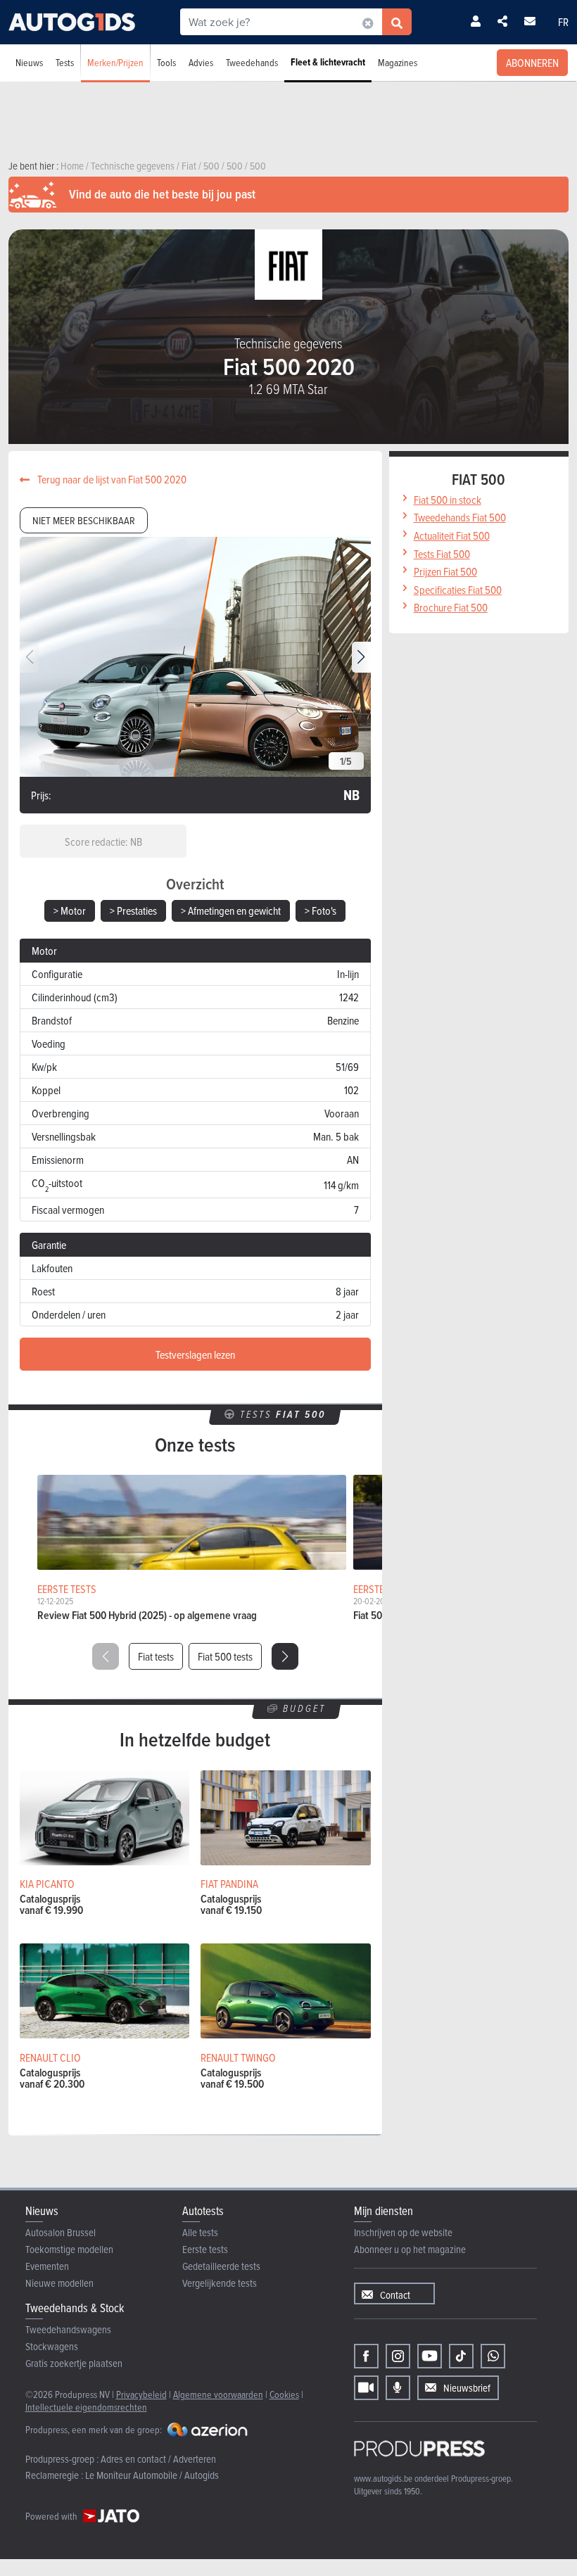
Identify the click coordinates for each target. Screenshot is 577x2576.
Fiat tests (156, 1656)
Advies (201, 62)
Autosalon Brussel (61, 2232)
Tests (65, 62)
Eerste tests (205, 2249)
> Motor (70, 911)
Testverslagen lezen (195, 1354)
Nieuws (29, 62)
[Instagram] (398, 2356)
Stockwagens (52, 2346)
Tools (166, 62)
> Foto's (321, 911)
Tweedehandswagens (68, 2329)
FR (563, 22)
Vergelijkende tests (220, 2283)
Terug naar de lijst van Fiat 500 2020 (111, 479)
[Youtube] (430, 2356)
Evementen (47, 2266)
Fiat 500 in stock (448, 500)
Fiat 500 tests (225, 1656)
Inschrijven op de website (403, 2232)
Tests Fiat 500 (442, 554)
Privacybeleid (141, 2394)
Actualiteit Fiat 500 (452, 535)
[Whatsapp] (493, 2356)
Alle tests (200, 2232)
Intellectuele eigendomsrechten (86, 2407)
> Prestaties (133, 911)
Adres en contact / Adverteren (158, 2459)
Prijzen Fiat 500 (445, 571)
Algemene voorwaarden (218, 2394)
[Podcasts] (398, 2388)
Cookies (284, 2394)
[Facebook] (366, 2356)
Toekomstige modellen (69, 2249)
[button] (361, 657)
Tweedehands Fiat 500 (460, 517)
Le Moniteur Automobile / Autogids (152, 2475)
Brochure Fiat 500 (451, 607)
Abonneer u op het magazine (410, 2249)
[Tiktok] (461, 2356)
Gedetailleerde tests (221, 2266)
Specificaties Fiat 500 (458, 590)
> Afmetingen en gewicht (231, 911)
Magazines (398, 62)
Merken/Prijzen (115, 62)
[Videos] (366, 2388)
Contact (395, 2295)
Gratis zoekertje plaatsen (74, 2363)
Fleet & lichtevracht (328, 62)
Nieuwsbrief (467, 2388)
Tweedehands (252, 62)
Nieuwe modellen (59, 2283)
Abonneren (532, 63)
